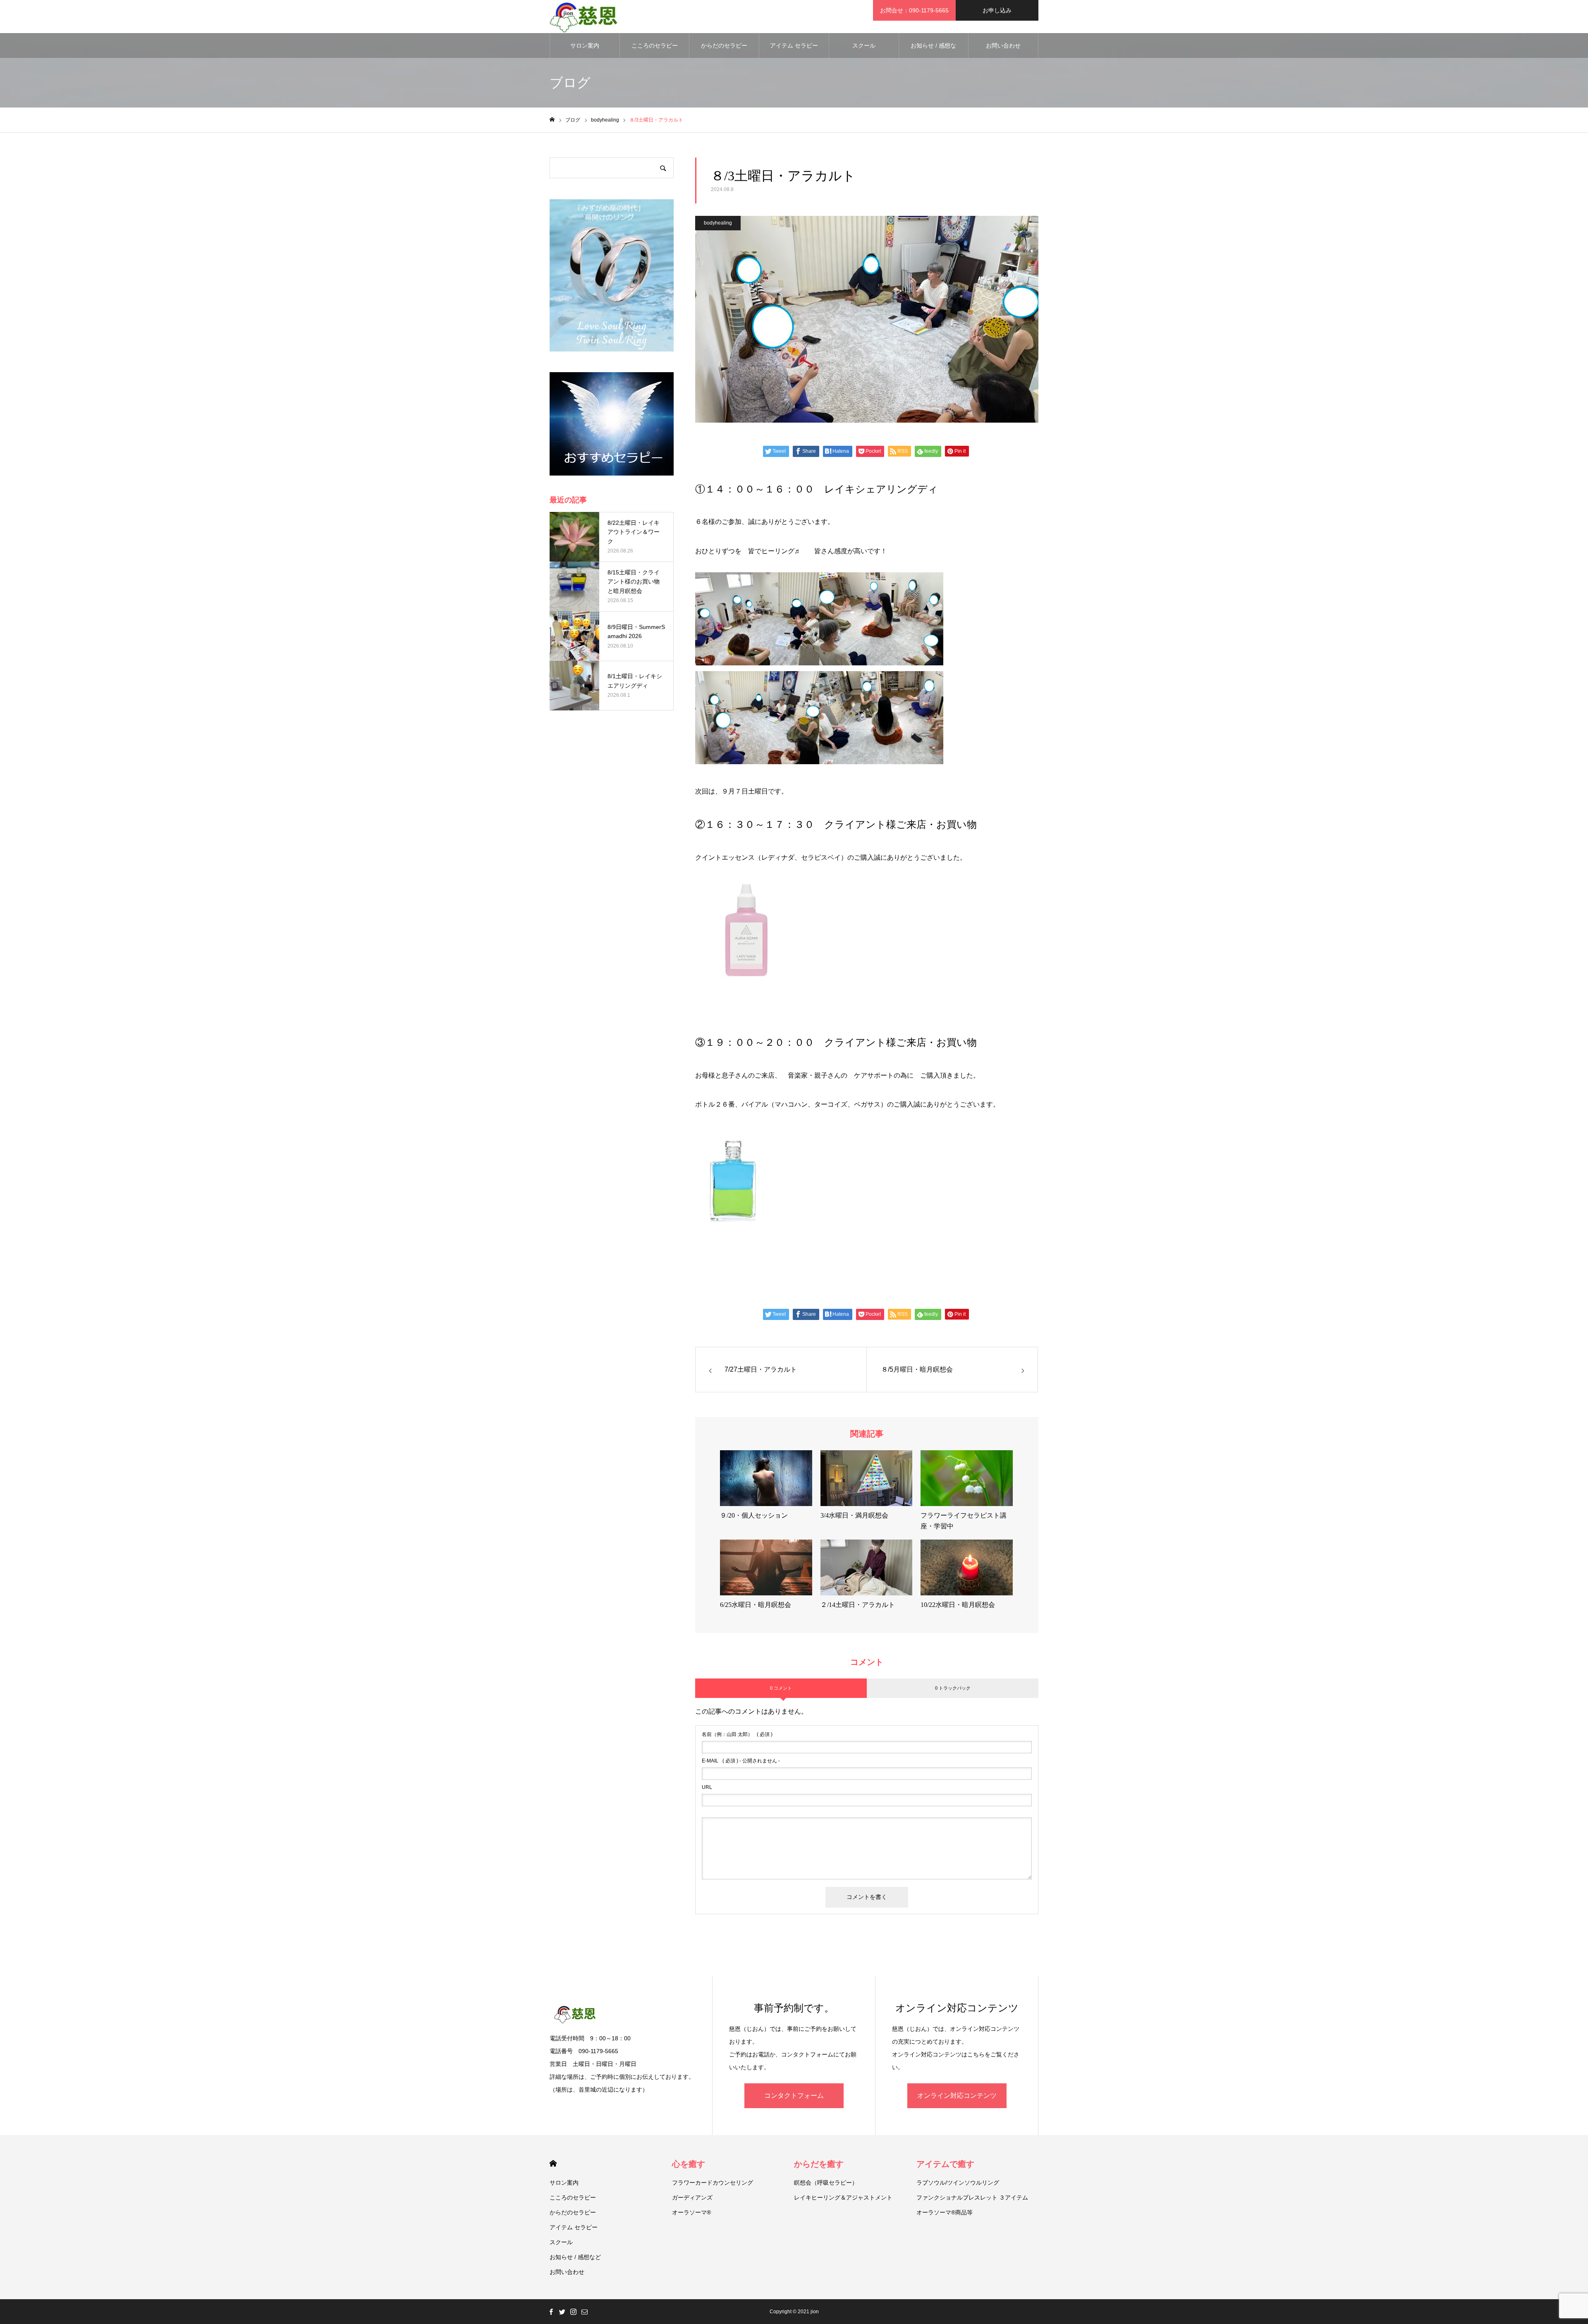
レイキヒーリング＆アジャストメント (843, 2197)
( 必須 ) (737, 1734)
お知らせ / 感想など (933, 50)
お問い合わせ (1003, 45)
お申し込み (997, 10)
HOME (553, 2163)
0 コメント (781, 1688)
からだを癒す (819, 2164)
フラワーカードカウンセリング (713, 2183)
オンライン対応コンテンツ (957, 2096)
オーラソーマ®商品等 (945, 2212)
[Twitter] (562, 2312)
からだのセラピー (724, 45)
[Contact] (584, 2312)
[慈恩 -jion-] (584, 17)
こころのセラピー (655, 45)
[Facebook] (551, 2312)
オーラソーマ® (691, 2212)
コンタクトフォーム (794, 2096)
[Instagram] (573, 2312)
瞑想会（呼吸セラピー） (826, 2183)
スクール (864, 45)
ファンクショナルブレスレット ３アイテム (972, 2197)
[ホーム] (552, 120)
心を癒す (689, 2164)
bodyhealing (718, 223)
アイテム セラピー (794, 45)
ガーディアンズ (692, 2197)
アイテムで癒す (945, 2164)
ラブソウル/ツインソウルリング (958, 2183)
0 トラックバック (953, 1688)
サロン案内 (585, 45)
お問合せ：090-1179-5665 (914, 10)
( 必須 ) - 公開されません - (741, 1761)
